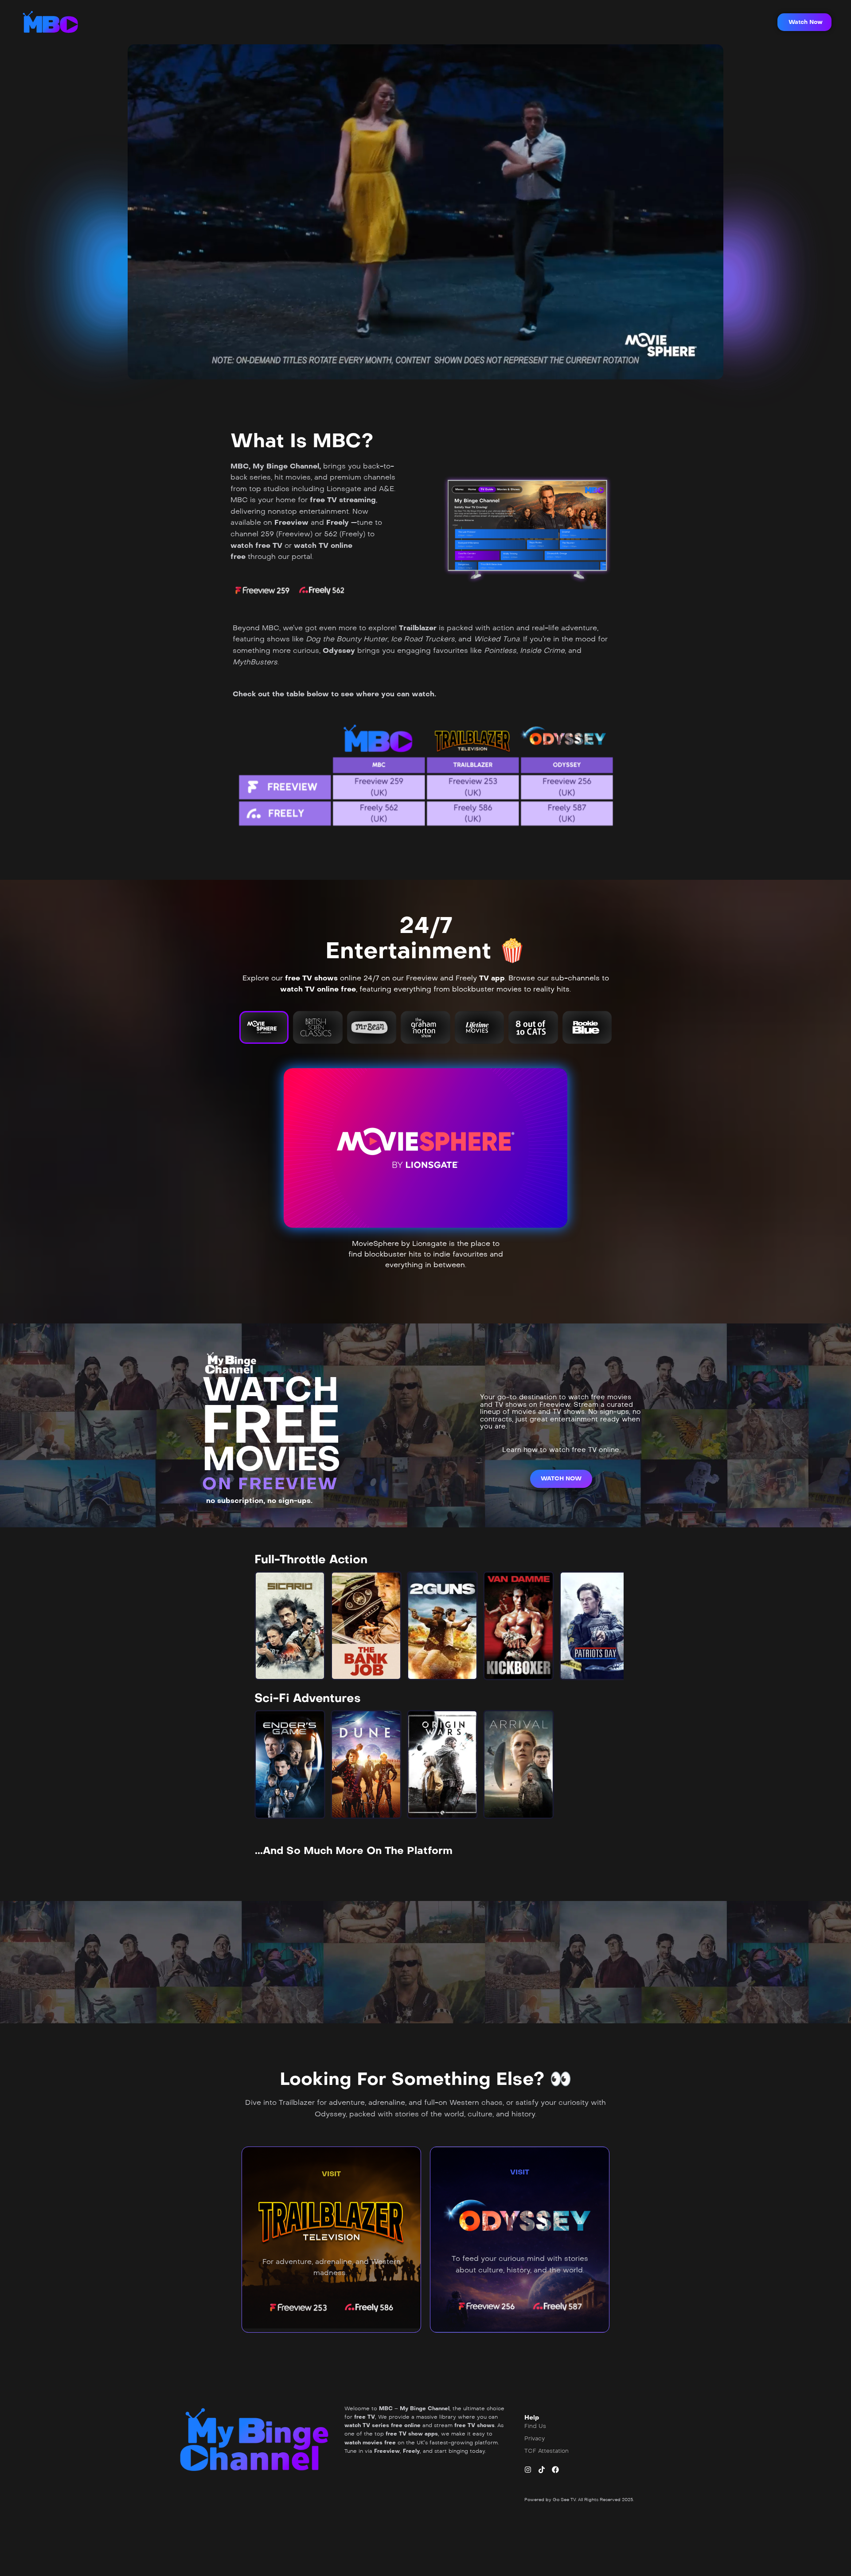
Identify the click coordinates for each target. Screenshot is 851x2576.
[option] (290, 1626)
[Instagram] (528, 2470)
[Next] (609, 1626)
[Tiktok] (542, 2470)
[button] (804, 22)
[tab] (264, 1027)
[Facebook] (555, 2470)
